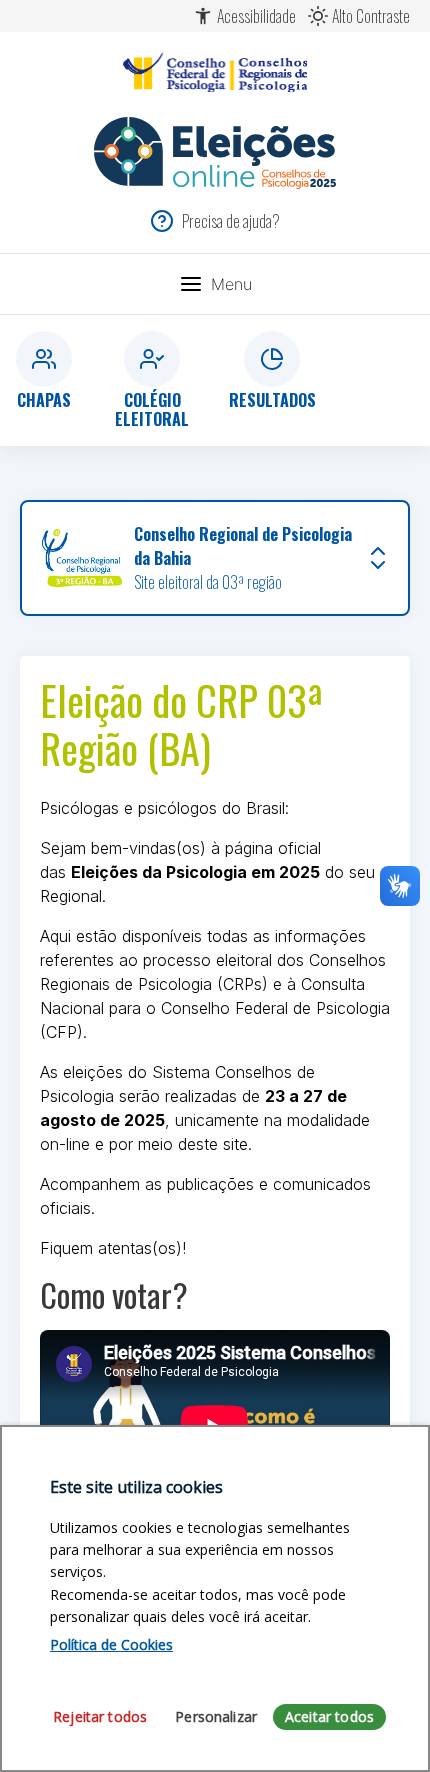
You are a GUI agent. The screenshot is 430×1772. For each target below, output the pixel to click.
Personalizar (216, 1716)
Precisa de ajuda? (231, 221)
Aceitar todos (329, 1716)
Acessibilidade (256, 16)
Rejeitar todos (100, 1716)
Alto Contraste (371, 16)
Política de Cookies (111, 1644)
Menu (231, 284)
